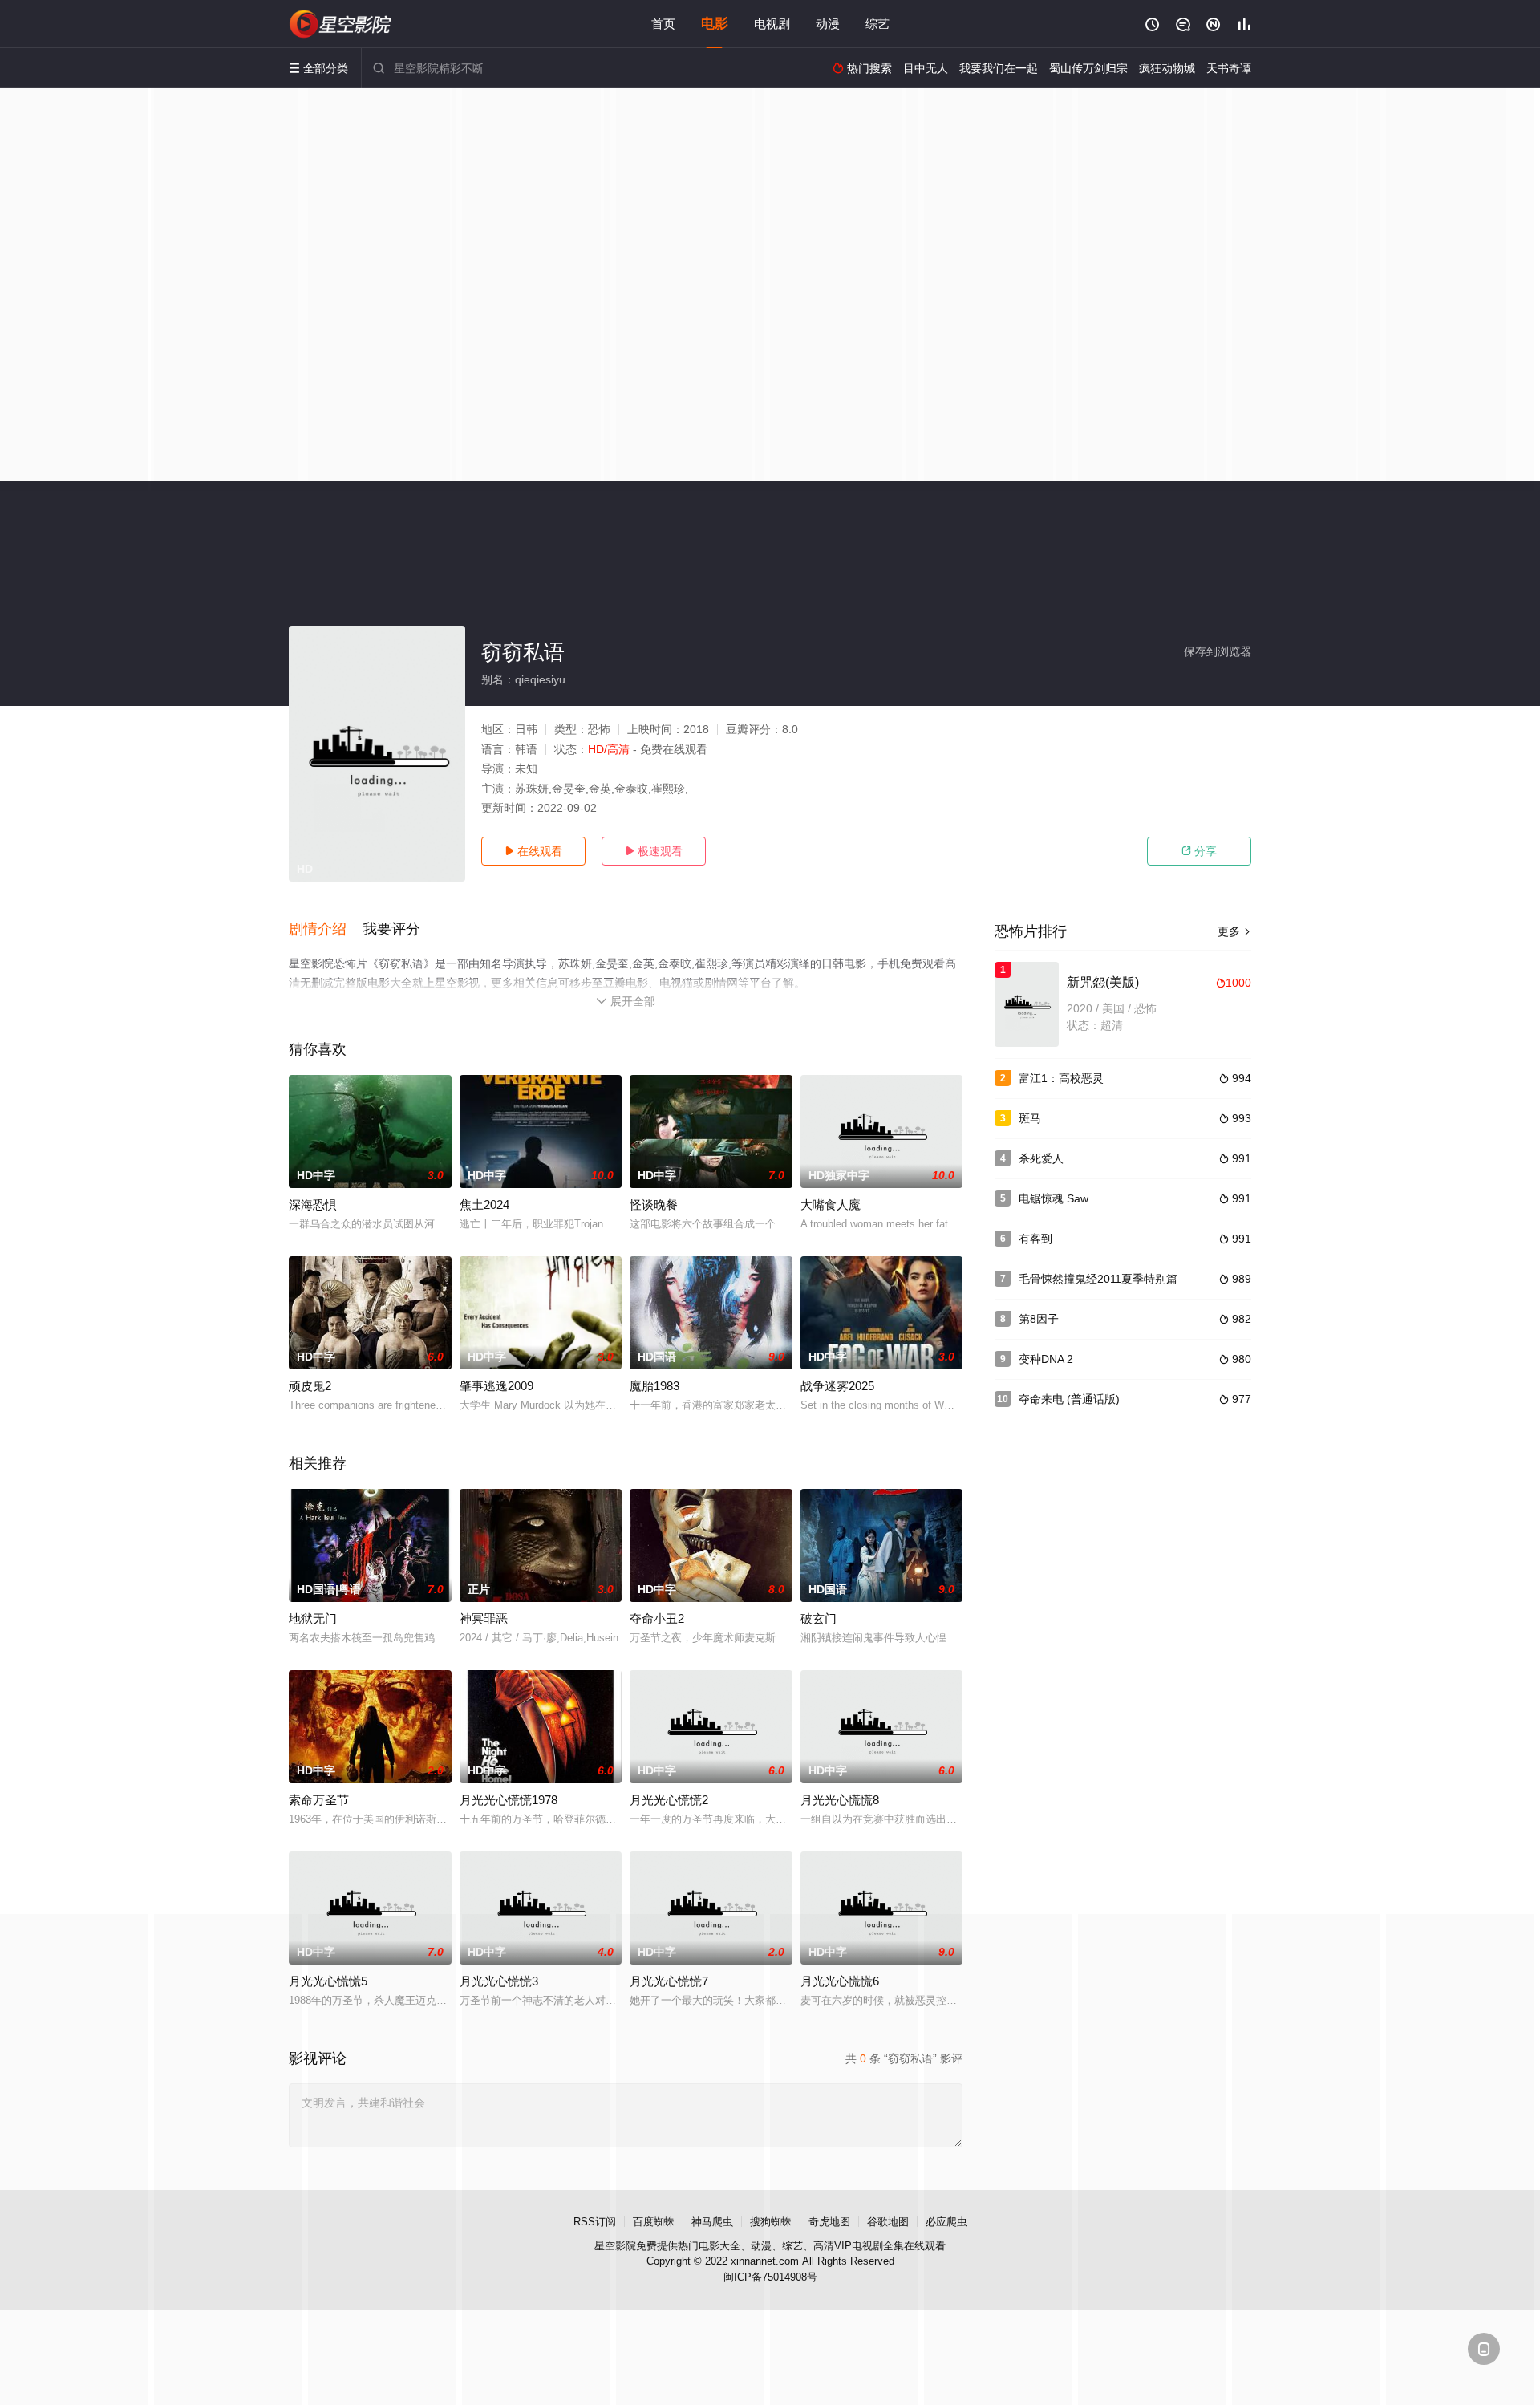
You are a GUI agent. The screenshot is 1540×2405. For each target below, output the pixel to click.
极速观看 (654, 851)
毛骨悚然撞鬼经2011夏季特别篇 (1098, 1279)
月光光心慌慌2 (669, 1800)
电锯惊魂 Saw (1054, 1198)
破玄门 (819, 1618)
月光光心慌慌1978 (509, 1800)
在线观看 (533, 851)
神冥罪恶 (484, 1618)
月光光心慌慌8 (840, 1800)
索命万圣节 (319, 1800)
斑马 (1030, 1118)
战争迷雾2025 (837, 1386)
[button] (326, 930)
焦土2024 (484, 1205)
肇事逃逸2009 (496, 1386)
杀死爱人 (1041, 1158)
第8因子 (1039, 1319)
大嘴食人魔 (831, 1205)
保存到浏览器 (1218, 651)
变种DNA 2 (1046, 1359)
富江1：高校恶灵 (1061, 1078)
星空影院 (615, 2246)
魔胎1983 (654, 1386)
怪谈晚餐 (654, 1205)
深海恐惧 (313, 1205)
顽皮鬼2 (310, 1386)
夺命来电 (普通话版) (1069, 1399)
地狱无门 (313, 1618)
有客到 (1035, 1239)
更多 (1234, 931)
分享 (1199, 851)
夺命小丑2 (657, 1618)
